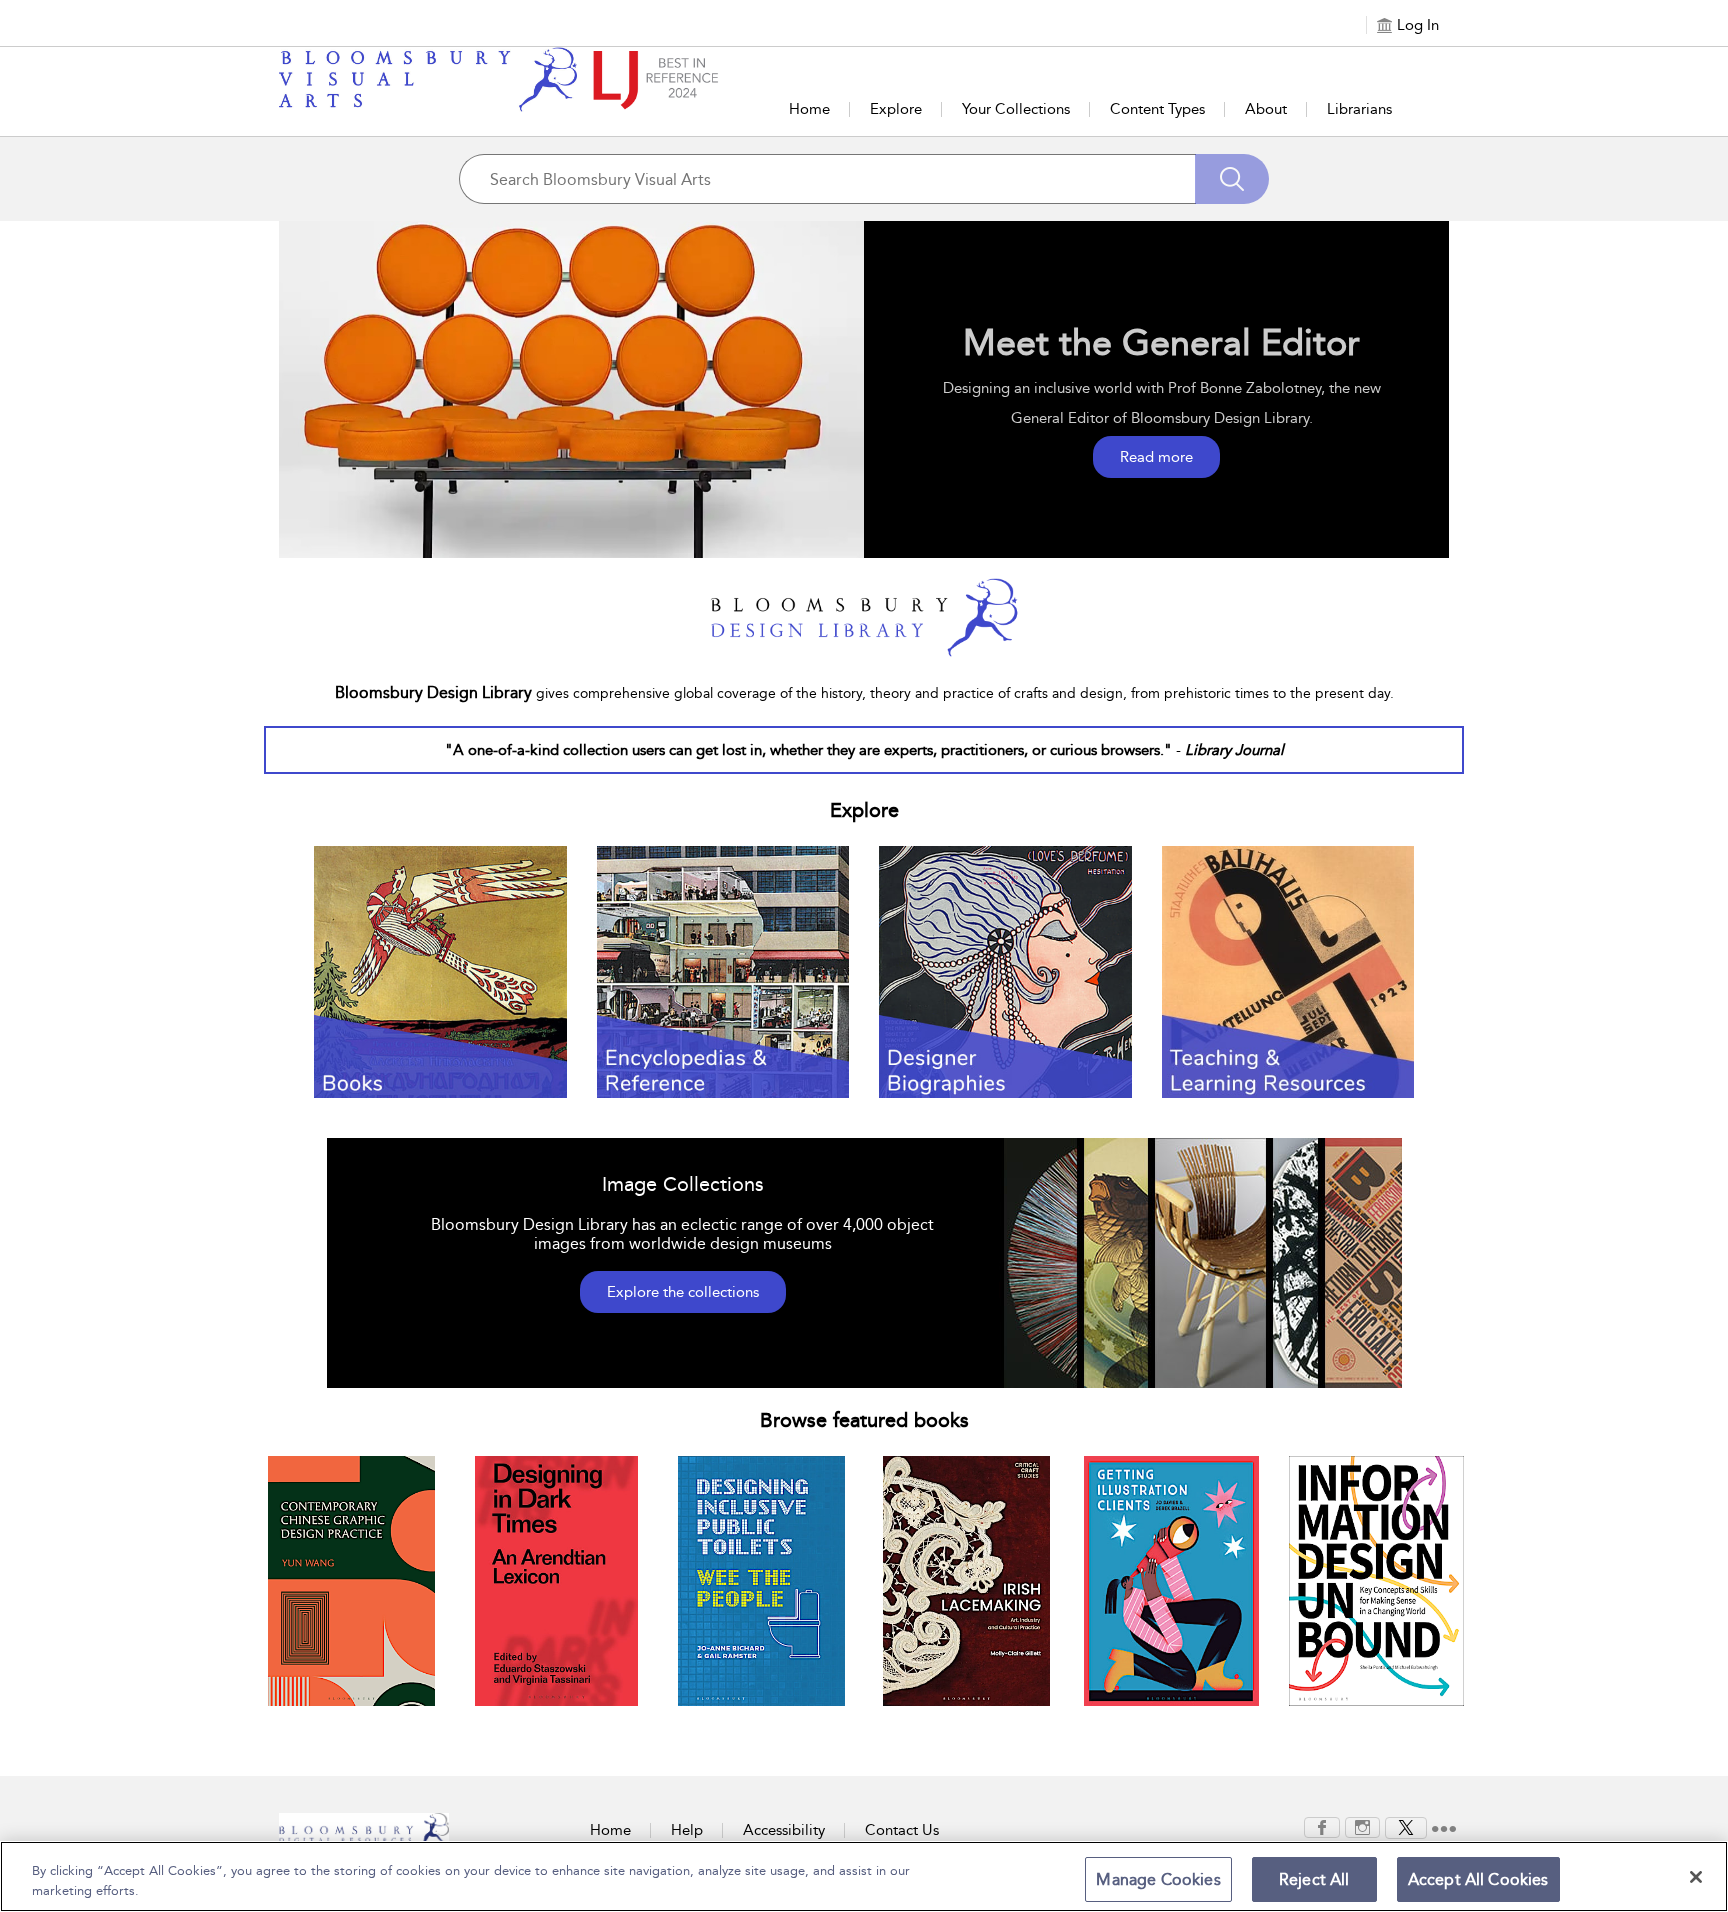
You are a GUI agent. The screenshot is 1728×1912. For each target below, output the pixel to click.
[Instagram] (1362, 1826)
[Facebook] (1322, 1826)
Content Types (1157, 109)
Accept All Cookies (1478, 1879)
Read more (1156, 457)
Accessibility (784, 1830)
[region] (864, 1876)
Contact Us (902, 1830)
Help (687, 1830)
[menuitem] (1322, 1827)
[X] (1406, 1826)
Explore (896, 109)
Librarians (1359, 109)
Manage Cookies (1158, 1879)
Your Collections (1016, 109)
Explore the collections (683, 1292)
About (1266, 109)
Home (809, 109)
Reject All (1314, 1879)
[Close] (1696, 1877)
